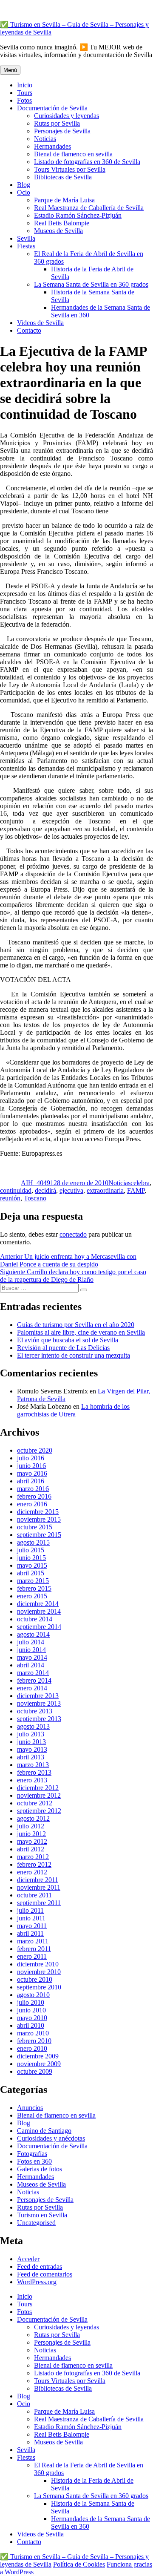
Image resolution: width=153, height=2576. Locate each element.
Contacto (29, 330)
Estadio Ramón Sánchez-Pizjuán (78, 215)
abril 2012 (31, 1849)
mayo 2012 (32, 1841)
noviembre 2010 (39, 1972)
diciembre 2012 (38, 1788)
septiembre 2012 (39, 1811)
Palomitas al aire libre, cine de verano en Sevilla (81, 1332)
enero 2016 (32, 1504)
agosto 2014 (33, 1634)
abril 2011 (30, 1933)
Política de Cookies (79, 2564)
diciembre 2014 (38, 1604)
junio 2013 (31, 1742)
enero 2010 (32, 2048)
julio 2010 (31, 2002)
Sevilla (26, 238)
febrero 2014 (34, 1680)
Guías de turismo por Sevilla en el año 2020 (76, 1325)
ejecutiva (71, 1190)
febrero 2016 (34, 1496)
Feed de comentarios (45, 2274)
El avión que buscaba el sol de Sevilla (68, 1340)
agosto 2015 (33, 1542)
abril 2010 (31, 2025)
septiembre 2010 (39, 1987)
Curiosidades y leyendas (67, 116)
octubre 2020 (35, 1450)
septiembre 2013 (39, 1719)
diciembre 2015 (38, 1512)
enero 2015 (32, 1596)
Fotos (24, 100)
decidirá (45, 1190)
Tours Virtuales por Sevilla (70, 169)
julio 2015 (31, 1550)
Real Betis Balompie (62, 223)
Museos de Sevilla (58, 231)
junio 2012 (31, 1834)
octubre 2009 (35, 2071)
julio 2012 (31, 1826)
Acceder (28, 2259)
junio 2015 (31, 1558)
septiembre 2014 (39, 1627)
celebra (140, 1183)
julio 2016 (31, 1458)
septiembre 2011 (39, 1903)
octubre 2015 (35, 1527)
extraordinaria (105, 1190)
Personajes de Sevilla (62, 131)
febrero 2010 (34, 2041)
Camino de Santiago (44, 2131)
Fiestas (26, 246)
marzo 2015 (33, 1581)
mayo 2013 (32, 1749)
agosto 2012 (33, 1818)
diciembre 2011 (38, 1880)
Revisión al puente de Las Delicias (63, 1348)
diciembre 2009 (38, 2056)
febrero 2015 (34, 1588)
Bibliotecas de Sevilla (63, 177)
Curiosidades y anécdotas (51, 2138)
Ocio (24, 192)
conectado (73, 1234)
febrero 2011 (34, 1949)
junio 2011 (31, 1918)
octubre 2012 (35, 1803)
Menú (10, 70)
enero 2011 (32, 1956)
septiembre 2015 (39, 1535)
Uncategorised (36, 2223)
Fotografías (32, 2154)
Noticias (45, 139)
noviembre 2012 (39, 1795)
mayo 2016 (32, 1473)
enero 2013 (32, 1780)
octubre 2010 (35, 1979)
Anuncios (30, 2108)
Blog (24, 185)
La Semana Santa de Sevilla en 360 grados (91, 284)
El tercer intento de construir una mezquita (74, 1355)
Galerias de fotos (40, 2169)
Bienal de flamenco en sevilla (73, 154)
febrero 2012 (34, 1864)
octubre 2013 (35, 1711)
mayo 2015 (32, 1565)
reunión (10, 1198)
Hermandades (52, 146)
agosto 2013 (33, 1726)
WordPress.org (37, 2282)
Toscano (35, 1198)
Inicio (25, 85)
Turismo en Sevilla (42, 2215)
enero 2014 (32, 1688)
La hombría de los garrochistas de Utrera (73, 1410)
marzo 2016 (33, 1489)
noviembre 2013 (39, 1703)
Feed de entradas (40, 2267)
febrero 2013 (34, 1772)
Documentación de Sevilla (52, 108)
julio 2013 (31, 1734)
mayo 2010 (32, 2018)
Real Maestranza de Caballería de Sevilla (89, 208)
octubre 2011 (34, 1895)
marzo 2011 (33, 1941)
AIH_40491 (37, 1183)
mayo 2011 (32, 1926)
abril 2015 (31, 1573)
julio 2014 (31, 1642)
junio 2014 (31, 1650)
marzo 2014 (33, 1673)
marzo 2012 (33, 1857)
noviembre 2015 (39, 1519)
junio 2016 (31, 1466)
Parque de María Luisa (64, 200)
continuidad (16, 1190)
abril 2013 (31, 1757)
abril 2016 (31, 1481)
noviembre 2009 (39, 2064)
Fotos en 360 (34, 2161)
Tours (25, 93)
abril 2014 (31, 1665)
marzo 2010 (33, 2033)
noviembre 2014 (39, 1611)
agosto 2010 (33, 1995)
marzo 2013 (33, 1765)
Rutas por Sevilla (57, 123)
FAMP (136, 1190)
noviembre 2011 (39, 1887)
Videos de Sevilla (40, 323)
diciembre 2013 (38, 1696)
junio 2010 (31, 2010)
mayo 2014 (32, 1657)
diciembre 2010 (38, 1964)
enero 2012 (32, 1872)
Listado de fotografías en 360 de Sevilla (87, 162)
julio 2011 (30, 1910)
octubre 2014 (35, 1619)
